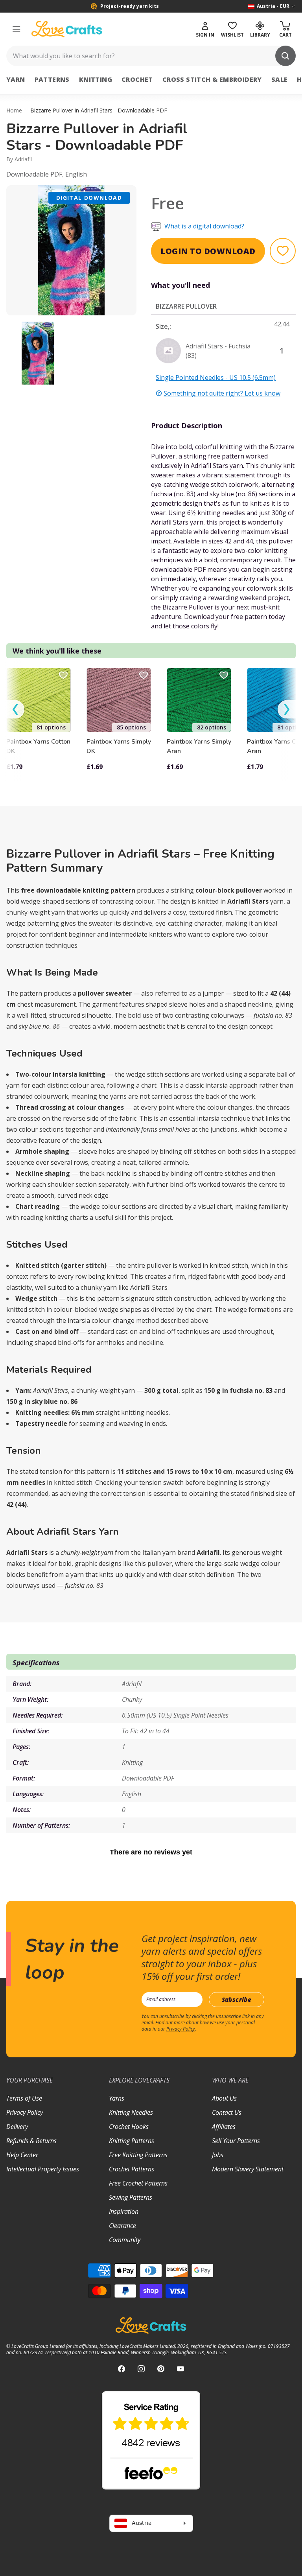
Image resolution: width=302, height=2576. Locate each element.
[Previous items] (15, 710)
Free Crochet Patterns (138, 2183)
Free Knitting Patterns (138, 2155)
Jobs (218, 2155)
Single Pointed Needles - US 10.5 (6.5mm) (216, 377)
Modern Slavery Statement (248, 2169)
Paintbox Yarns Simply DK (119, 746)
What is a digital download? (204, 226)
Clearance (122, 2226)
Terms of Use (24, 2098)
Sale (280, 79)
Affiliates (224, 2127)
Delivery (17, 2127)
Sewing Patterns (131, 2197)
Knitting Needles (131, 2112)
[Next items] (287, 710)
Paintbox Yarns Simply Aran (199, 746)
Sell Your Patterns (236, 2141)
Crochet (137, 79)
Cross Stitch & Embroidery (212, 79)
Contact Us (227, 2112)
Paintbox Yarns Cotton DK (38, 746)
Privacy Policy (181, 2029)
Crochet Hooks (129, 2127)
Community (125, 2240)
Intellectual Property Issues (43, 2169)
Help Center (22, 2155)
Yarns (117, 2098)
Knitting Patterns (132, 2141)
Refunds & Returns (31, 2141)
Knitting (96, 79)
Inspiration (124, 2211)
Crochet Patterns (132, 2169)
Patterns (52, 79)
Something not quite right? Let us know (222, 393)
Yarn (16, 79)
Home (14, 110)
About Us (224, 2098)
